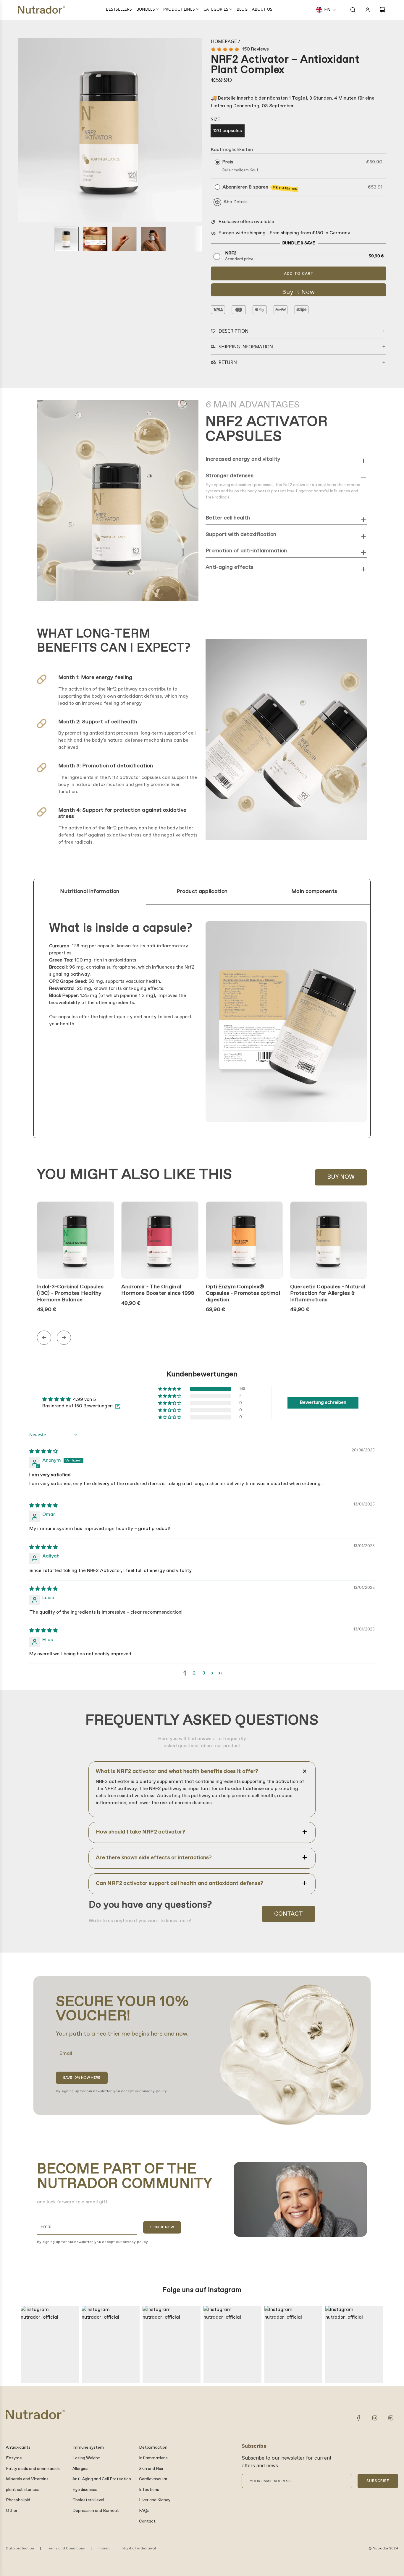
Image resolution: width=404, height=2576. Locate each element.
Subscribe (378, 2481)
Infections (149, 2490)
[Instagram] (375, 2418)
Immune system (88, 2447)
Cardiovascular (153, 2479)
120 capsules (228, 131)
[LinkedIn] (391, 2418)
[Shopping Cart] (382, 10)
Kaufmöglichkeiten (232, 150)
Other (12, 2511)
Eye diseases (85, 2490)
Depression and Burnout (96, 2511)
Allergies (80, 2469)
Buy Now (341, 1177)
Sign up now (162, 2227)
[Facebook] (359, 2418)
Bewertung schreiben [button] (323, 1402)
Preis (228, 162)
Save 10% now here (82, 2078)
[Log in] (368, 10)
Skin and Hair (151, 2469)
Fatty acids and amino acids (33, 2469)
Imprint (104, 2549)
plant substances (23, 2490)
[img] (43, 1452)
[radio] (217, 162)
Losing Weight (86, 2458)
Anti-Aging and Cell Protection (102, 2479)
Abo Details (236, 202)
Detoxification (153, 2447)
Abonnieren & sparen (260, 188)
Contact (289, 1914)
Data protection (20, 2549)
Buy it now (299, 292)
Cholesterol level (88, 2500)
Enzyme (14, 2458)
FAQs (144, 2511)
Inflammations (153, 2458)
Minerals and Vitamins (27, 2479)
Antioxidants (18, 2447)
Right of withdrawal (139, 2549)
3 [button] (204, 1673)
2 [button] (194, 1673)
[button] (326, 10)
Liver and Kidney (155, 2500)
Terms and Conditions (66, 2549)
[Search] (353, 10)
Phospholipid (18, 2500)
